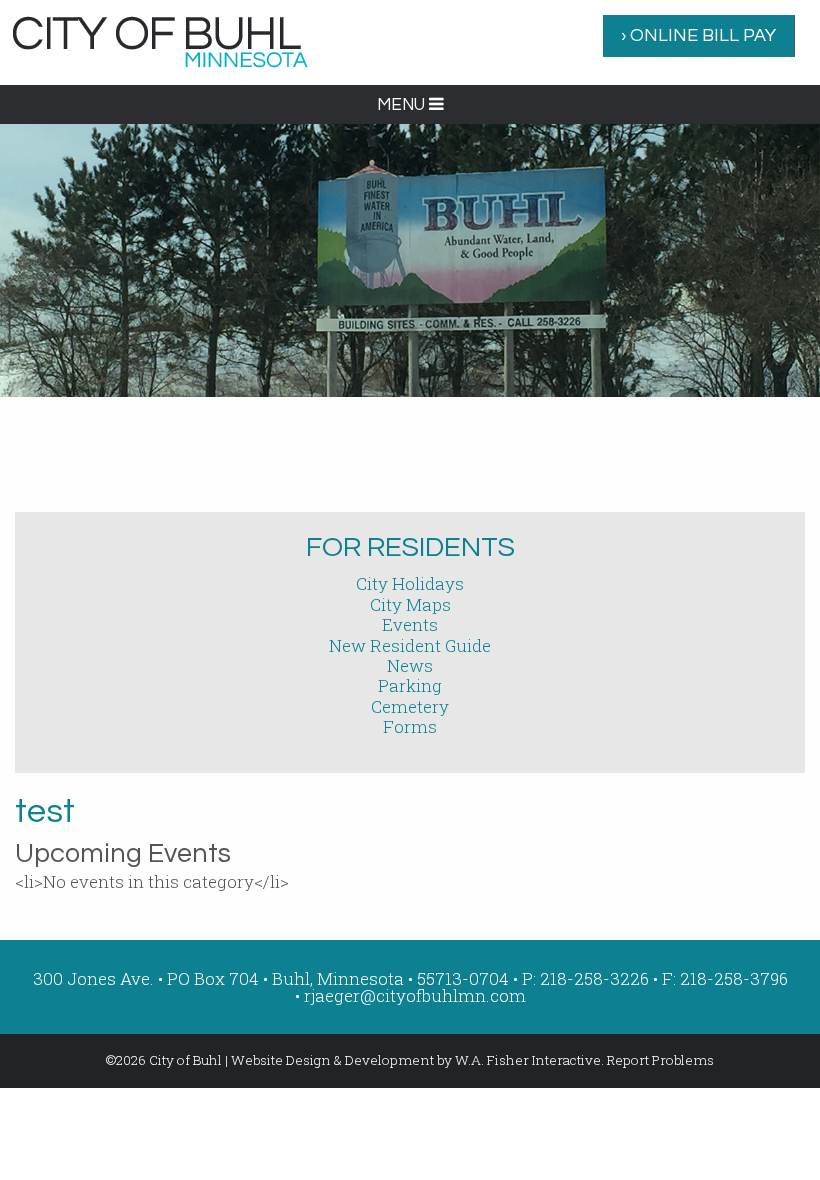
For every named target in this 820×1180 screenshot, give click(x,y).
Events (410, 624)
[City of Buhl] (160, 40)
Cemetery (410, 706)
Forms (410, 726)
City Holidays (410, 583)
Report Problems (660, 1060)
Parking (410, 685)
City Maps (410, 604)
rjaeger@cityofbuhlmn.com (415, 995)
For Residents (410, 547)
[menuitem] (699, 36)
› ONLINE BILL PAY (698, 35)
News (410, 665)
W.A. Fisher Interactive (528, 1060)
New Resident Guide (410, 645)
